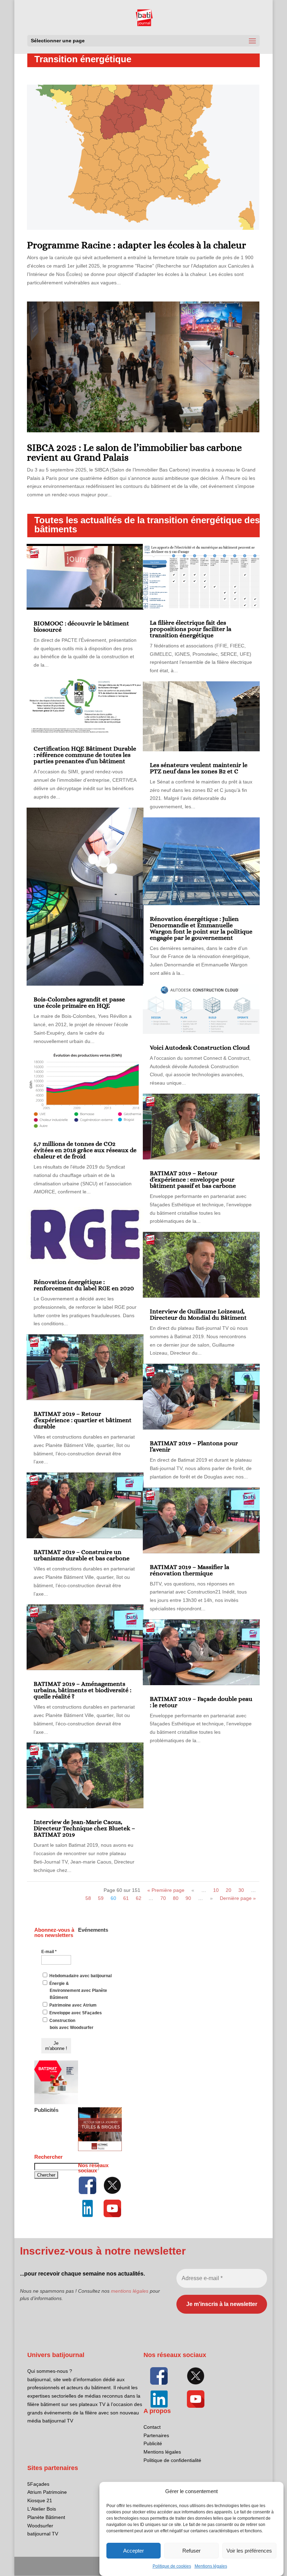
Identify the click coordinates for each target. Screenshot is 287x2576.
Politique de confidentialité (172, 2460)
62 (139, 1898)
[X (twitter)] (112, 2185)
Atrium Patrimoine (47, 2492)
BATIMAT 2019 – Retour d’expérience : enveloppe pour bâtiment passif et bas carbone (193, 1179)
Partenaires (156, 2435)
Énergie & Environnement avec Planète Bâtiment (78, 1990)
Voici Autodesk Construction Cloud (200, 1048)
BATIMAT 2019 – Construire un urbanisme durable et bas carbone (82, 1555)
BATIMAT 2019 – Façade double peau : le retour (201, 1702)
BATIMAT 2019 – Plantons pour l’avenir (194, 1446)
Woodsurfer (40, 2526)
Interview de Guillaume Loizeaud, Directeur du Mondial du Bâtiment (198, 1314)
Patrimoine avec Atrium (72, 2005)
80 (176, 1898)
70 (163, 1898)
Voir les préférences (249, 2551)
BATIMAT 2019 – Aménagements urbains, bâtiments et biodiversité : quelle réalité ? (82, 1690)
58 (88, 1898)
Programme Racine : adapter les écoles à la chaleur (136, 245)
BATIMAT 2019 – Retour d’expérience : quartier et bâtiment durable (83, 1420)
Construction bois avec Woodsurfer (71, 2024)
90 (188, 1898)
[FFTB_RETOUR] (100, 2150)
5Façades (38, 2484)
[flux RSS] (88, 2185)
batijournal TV (43, 2534)
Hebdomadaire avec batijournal (80, 1976)
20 (229, 1890)
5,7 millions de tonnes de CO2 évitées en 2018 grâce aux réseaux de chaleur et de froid (85, 1150)
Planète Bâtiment (46, 2517)
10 (216, 1890)
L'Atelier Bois (42, 2509)
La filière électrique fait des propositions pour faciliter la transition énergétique (191, 629)
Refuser (191, 2551)
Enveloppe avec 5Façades (75, 2013)
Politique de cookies (172, 2566)
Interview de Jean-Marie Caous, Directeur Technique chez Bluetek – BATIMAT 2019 (84, 1828)
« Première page (166, 1890)
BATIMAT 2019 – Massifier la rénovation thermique (190, 1570)
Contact (152, 2427)
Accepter (134, 2551)
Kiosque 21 (40, 2500)
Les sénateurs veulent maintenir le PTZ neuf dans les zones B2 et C (199, 768)
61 (126, 1898)
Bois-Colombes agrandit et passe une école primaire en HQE (79, 1002)
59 (101, 1898)
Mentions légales (211, 2566)
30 (241, 1890)
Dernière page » (238, 1898)
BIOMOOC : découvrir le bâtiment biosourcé (81, 626)
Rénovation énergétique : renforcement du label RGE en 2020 (84, 1285)
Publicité (153, 2443)
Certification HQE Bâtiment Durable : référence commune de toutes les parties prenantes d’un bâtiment (85, 755)
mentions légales (130, 2291)
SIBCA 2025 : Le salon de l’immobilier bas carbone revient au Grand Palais (134, 453)
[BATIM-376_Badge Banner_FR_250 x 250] (56, 2103)
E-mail (49, 1952)
